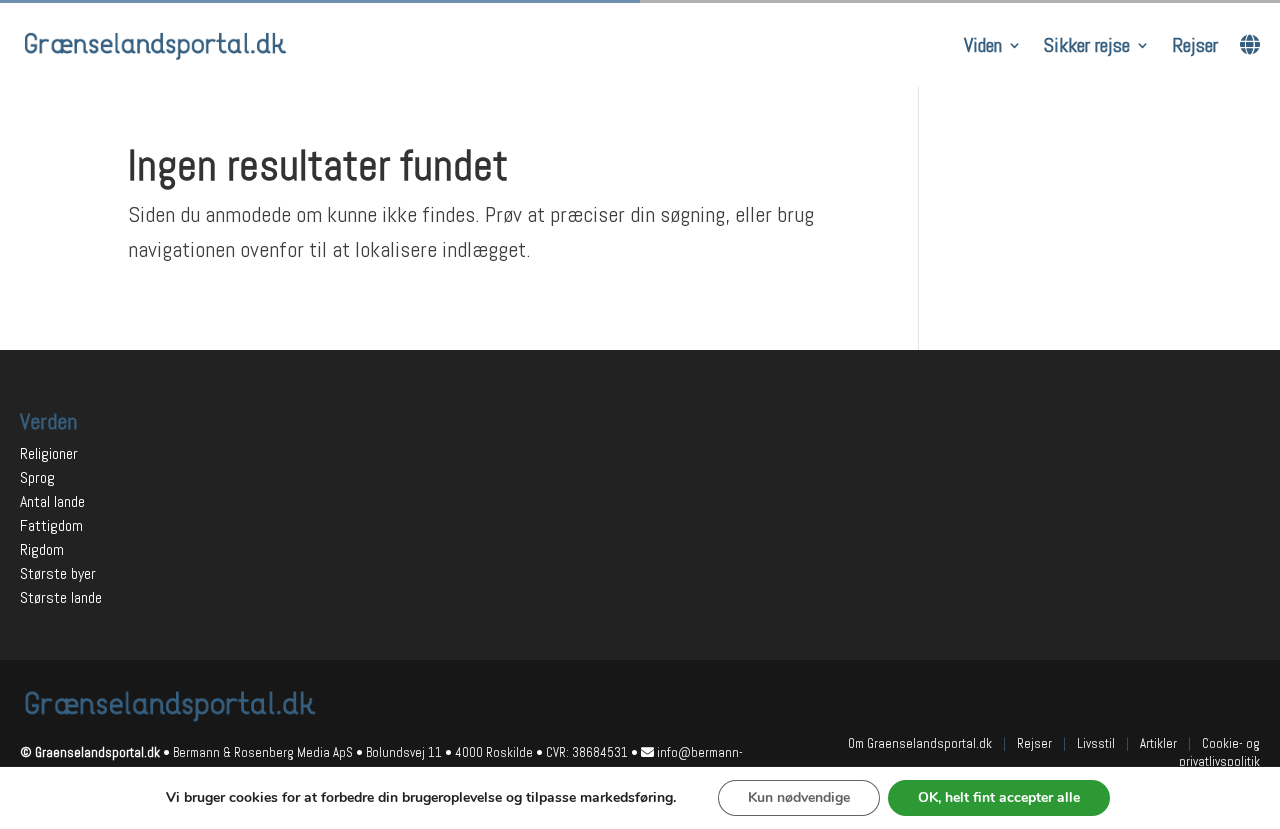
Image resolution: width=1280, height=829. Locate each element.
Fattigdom (51, 525)
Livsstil (1096, 743)
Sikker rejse (1087, 45)
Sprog (37, 477)
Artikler (1158, 743)
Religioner (49, 453)
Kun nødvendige (799, 797)
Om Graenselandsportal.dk (920, 743)
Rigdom (42, 549)
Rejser (1195, 45)
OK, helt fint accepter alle (999, 797)
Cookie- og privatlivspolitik (1219, 752)
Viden (983, 45)
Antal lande (52, 501)
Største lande (61, 597)
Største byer (58, 573)
